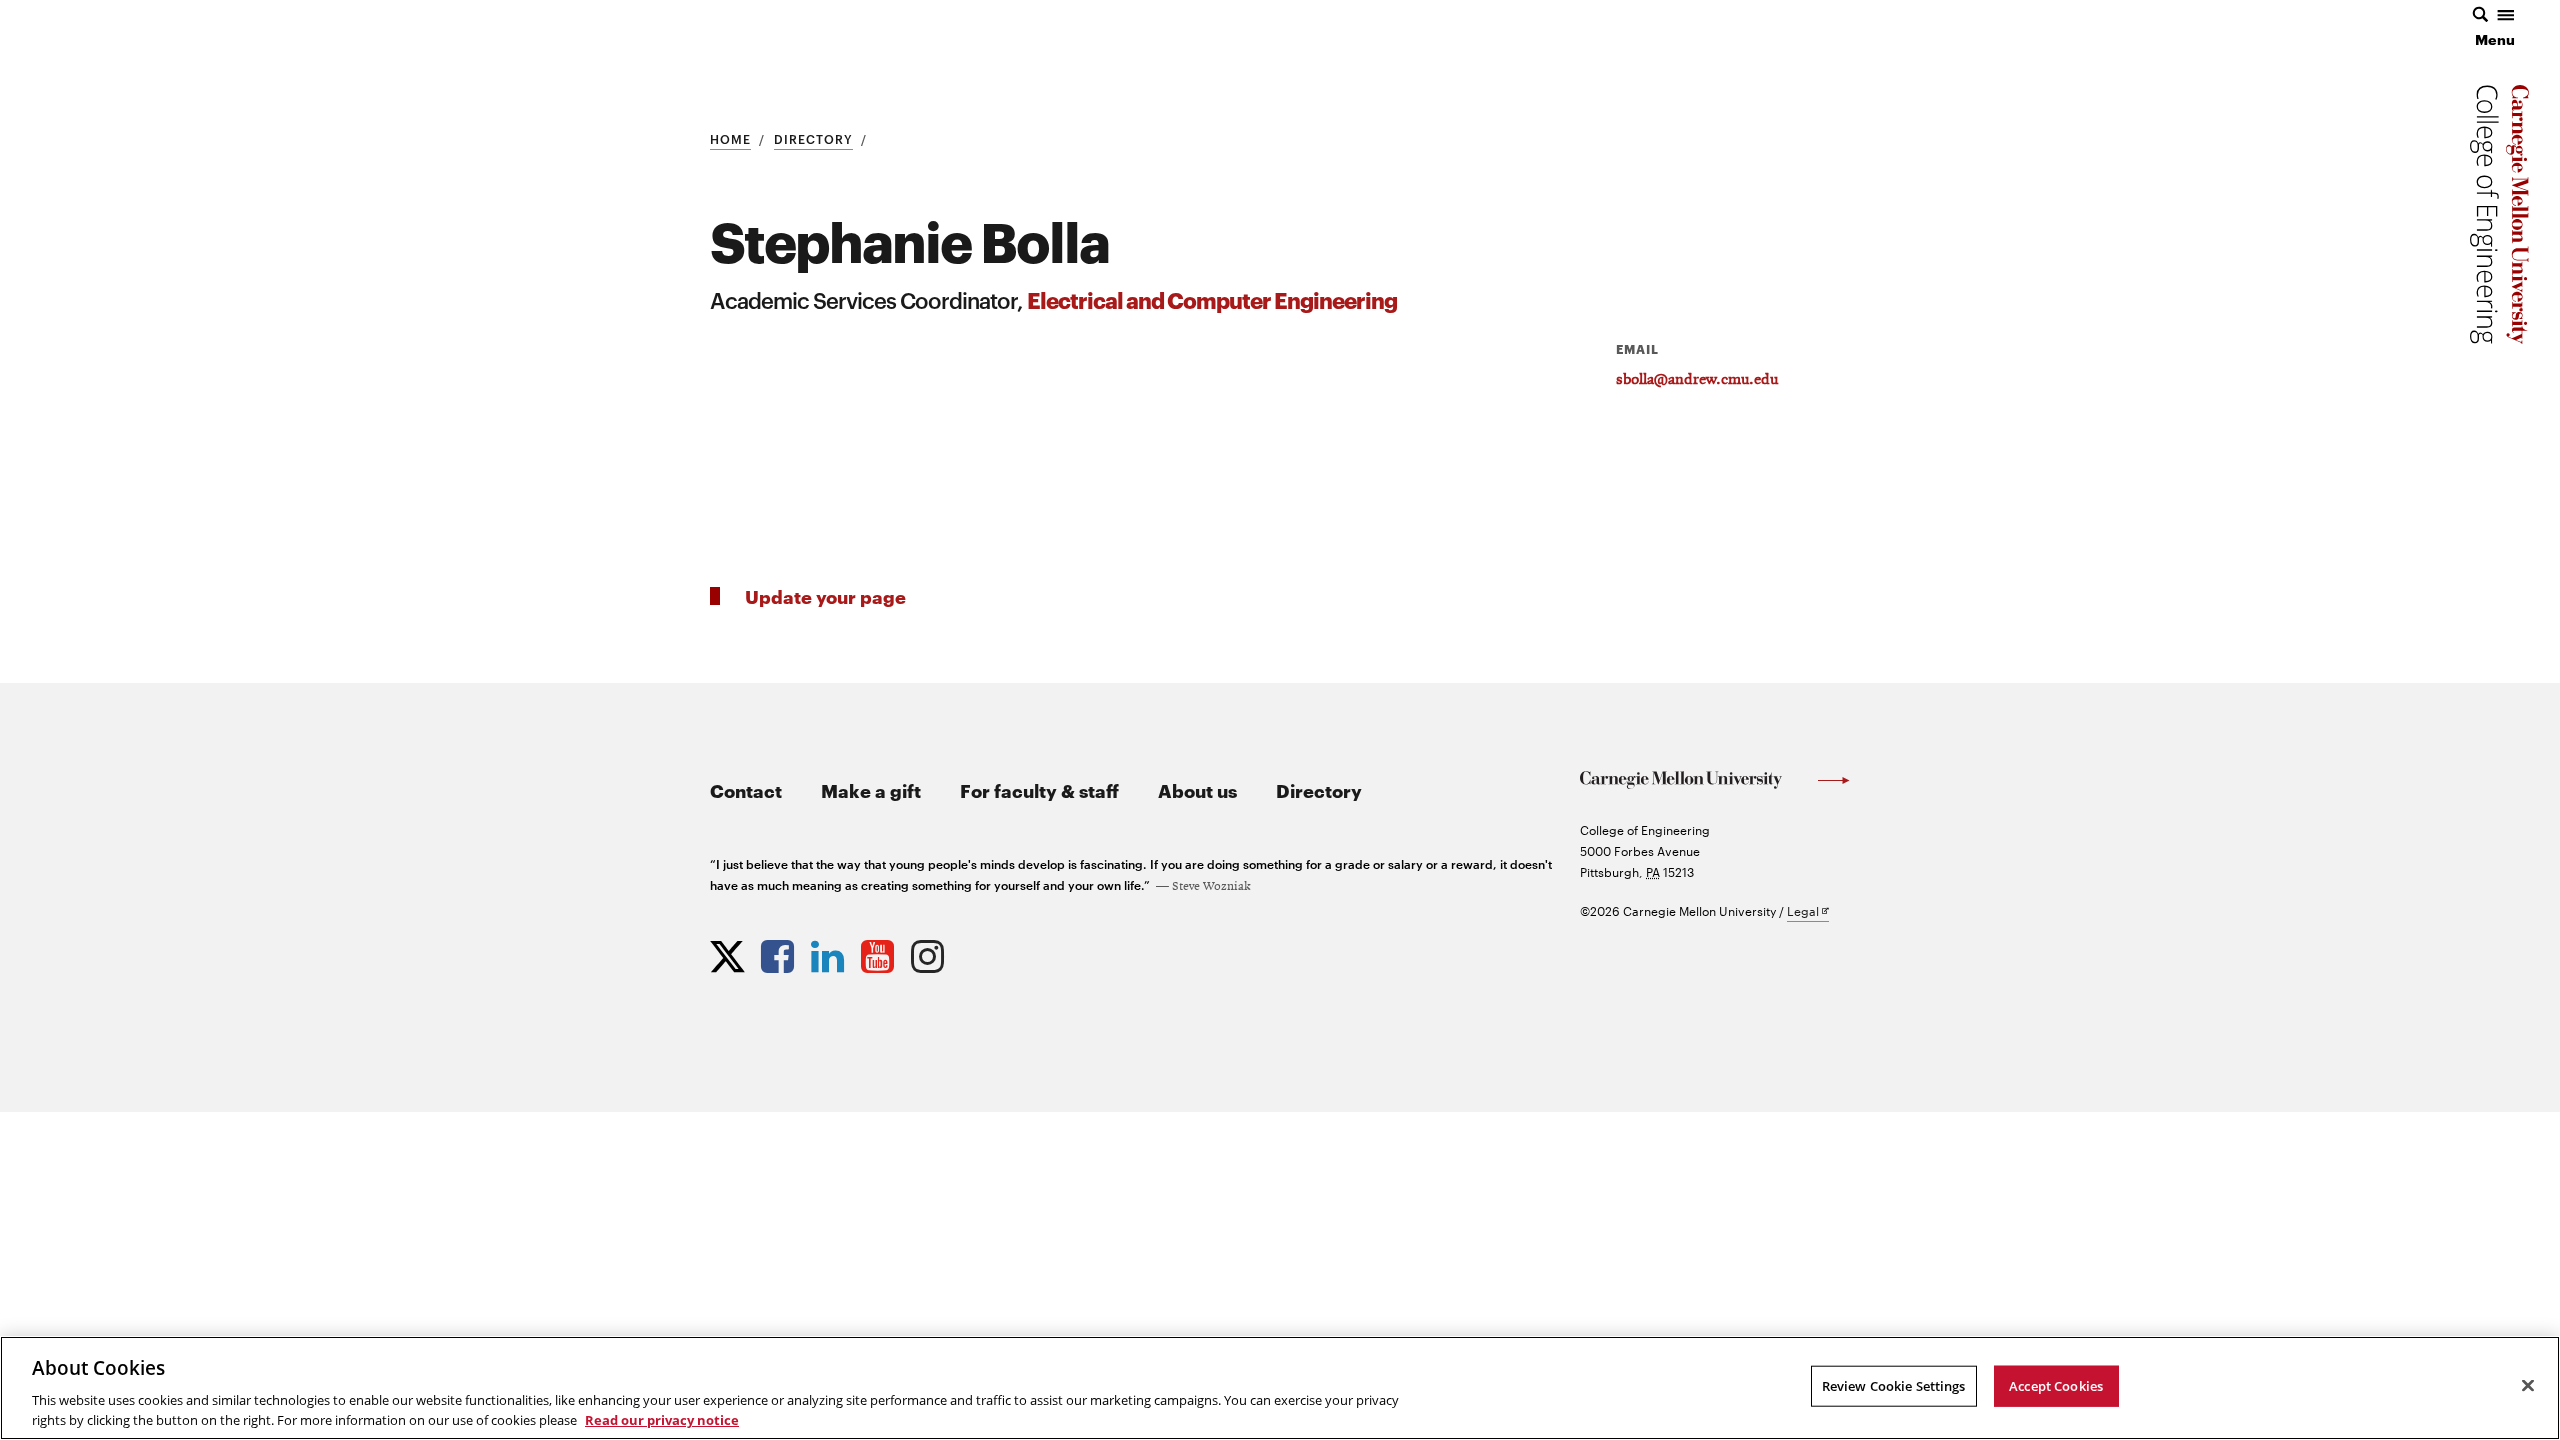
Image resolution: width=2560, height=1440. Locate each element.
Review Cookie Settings (1894, 1386)
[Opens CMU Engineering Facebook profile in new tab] (780, 952)
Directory (813, 138)
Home (730, 138)
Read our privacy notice (662, 1419)
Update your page (825, 595)
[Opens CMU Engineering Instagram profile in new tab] (930, 952)
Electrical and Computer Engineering (1212, 298)
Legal (1808, 911)
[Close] (2528, 1386)
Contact (746, 789)
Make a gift (871, 789)
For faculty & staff (1039, 789)
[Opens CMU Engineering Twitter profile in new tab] (730, 952)
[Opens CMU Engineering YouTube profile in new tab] (880, 952)
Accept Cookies (2056, 1386)
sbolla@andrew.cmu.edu (1697, 380)
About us (1197, 789)
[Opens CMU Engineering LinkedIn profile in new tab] (830, 952)
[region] (1280, 1388)
